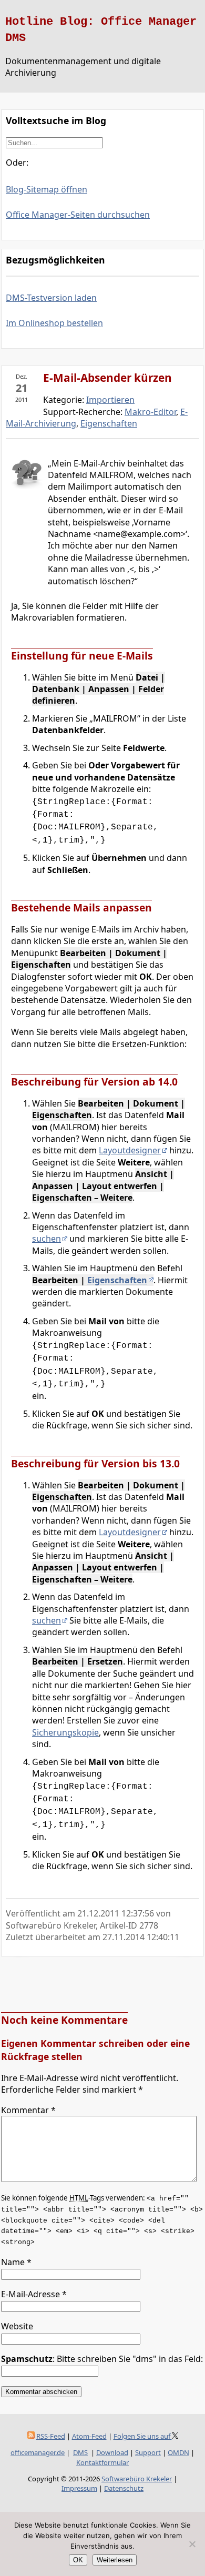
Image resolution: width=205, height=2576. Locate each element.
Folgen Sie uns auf (143, 2436)
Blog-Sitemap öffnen (47, 189)
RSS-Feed (51, 2436)
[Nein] (192, 2544)
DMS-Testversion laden (51, 298)
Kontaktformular (102, 2462)
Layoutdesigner (130, 1150)
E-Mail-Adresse (34, 2294)
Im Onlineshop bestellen (54, 323)
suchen (47, 1239)
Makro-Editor (150, 412)
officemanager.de (38, 2452)
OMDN (178, 2452)
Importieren (110, 400)
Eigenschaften (109, 423)
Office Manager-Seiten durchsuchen (78, 215)
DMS (80, 2452)
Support (148, 2452)
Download (112, 2452)
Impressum (79, 2488)
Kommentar (28, 2110)
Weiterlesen (115, 2560)
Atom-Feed (89, 2436)
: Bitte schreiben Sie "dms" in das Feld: (102, 2359)
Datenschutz (124, 2488)
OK (78, 2560)
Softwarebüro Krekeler (137, 2479)
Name (16, 2262)
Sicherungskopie (65, 1732)
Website (17, 2326)
